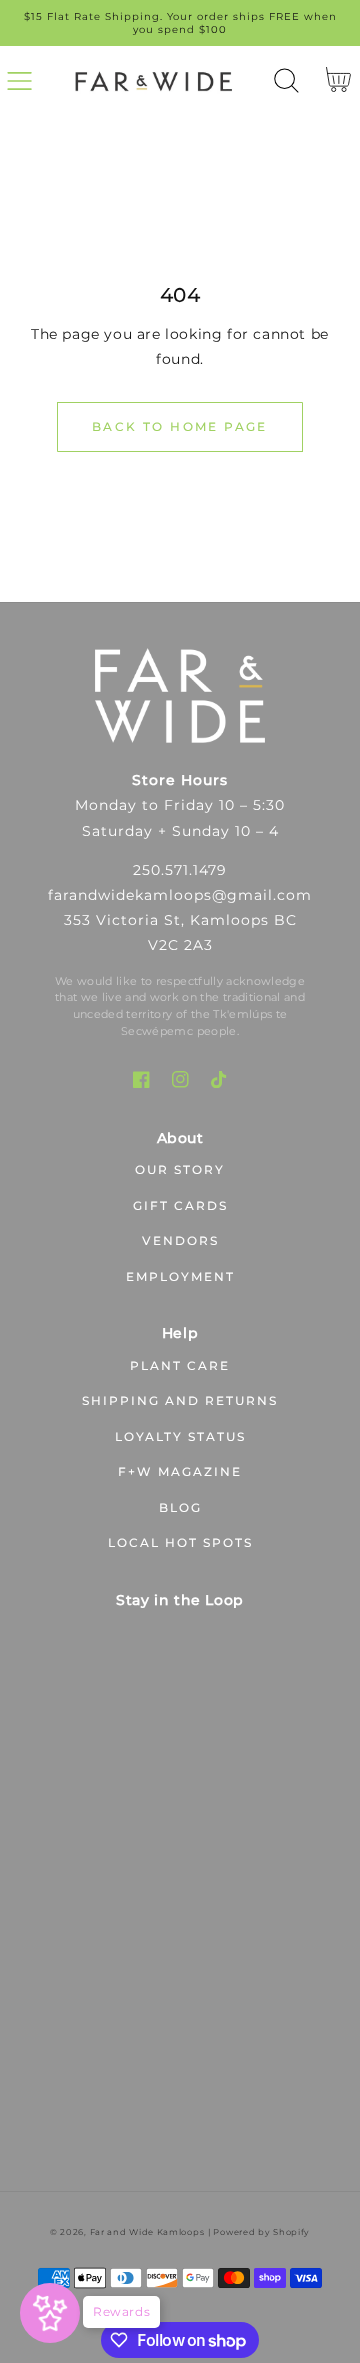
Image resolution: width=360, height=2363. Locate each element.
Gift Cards (180, 1205)
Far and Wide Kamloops (147, 2232)
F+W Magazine (180, 1471)
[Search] (286, 80)
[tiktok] (219, 1079)
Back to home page (180, 426)
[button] (19, 80)
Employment (180, 1276)
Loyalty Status (180, 1436)
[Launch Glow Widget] (50, 2313)
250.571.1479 (180, 870)
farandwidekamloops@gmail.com (180, 895)
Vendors (180, 1240)
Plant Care (180, 1365)
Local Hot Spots (180, 1542)
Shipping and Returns (180, 1400)
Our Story (180, 1169)
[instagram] (180, 1079)
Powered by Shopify (261, 2232)
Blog (180, 1507)
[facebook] (141, 1079)
